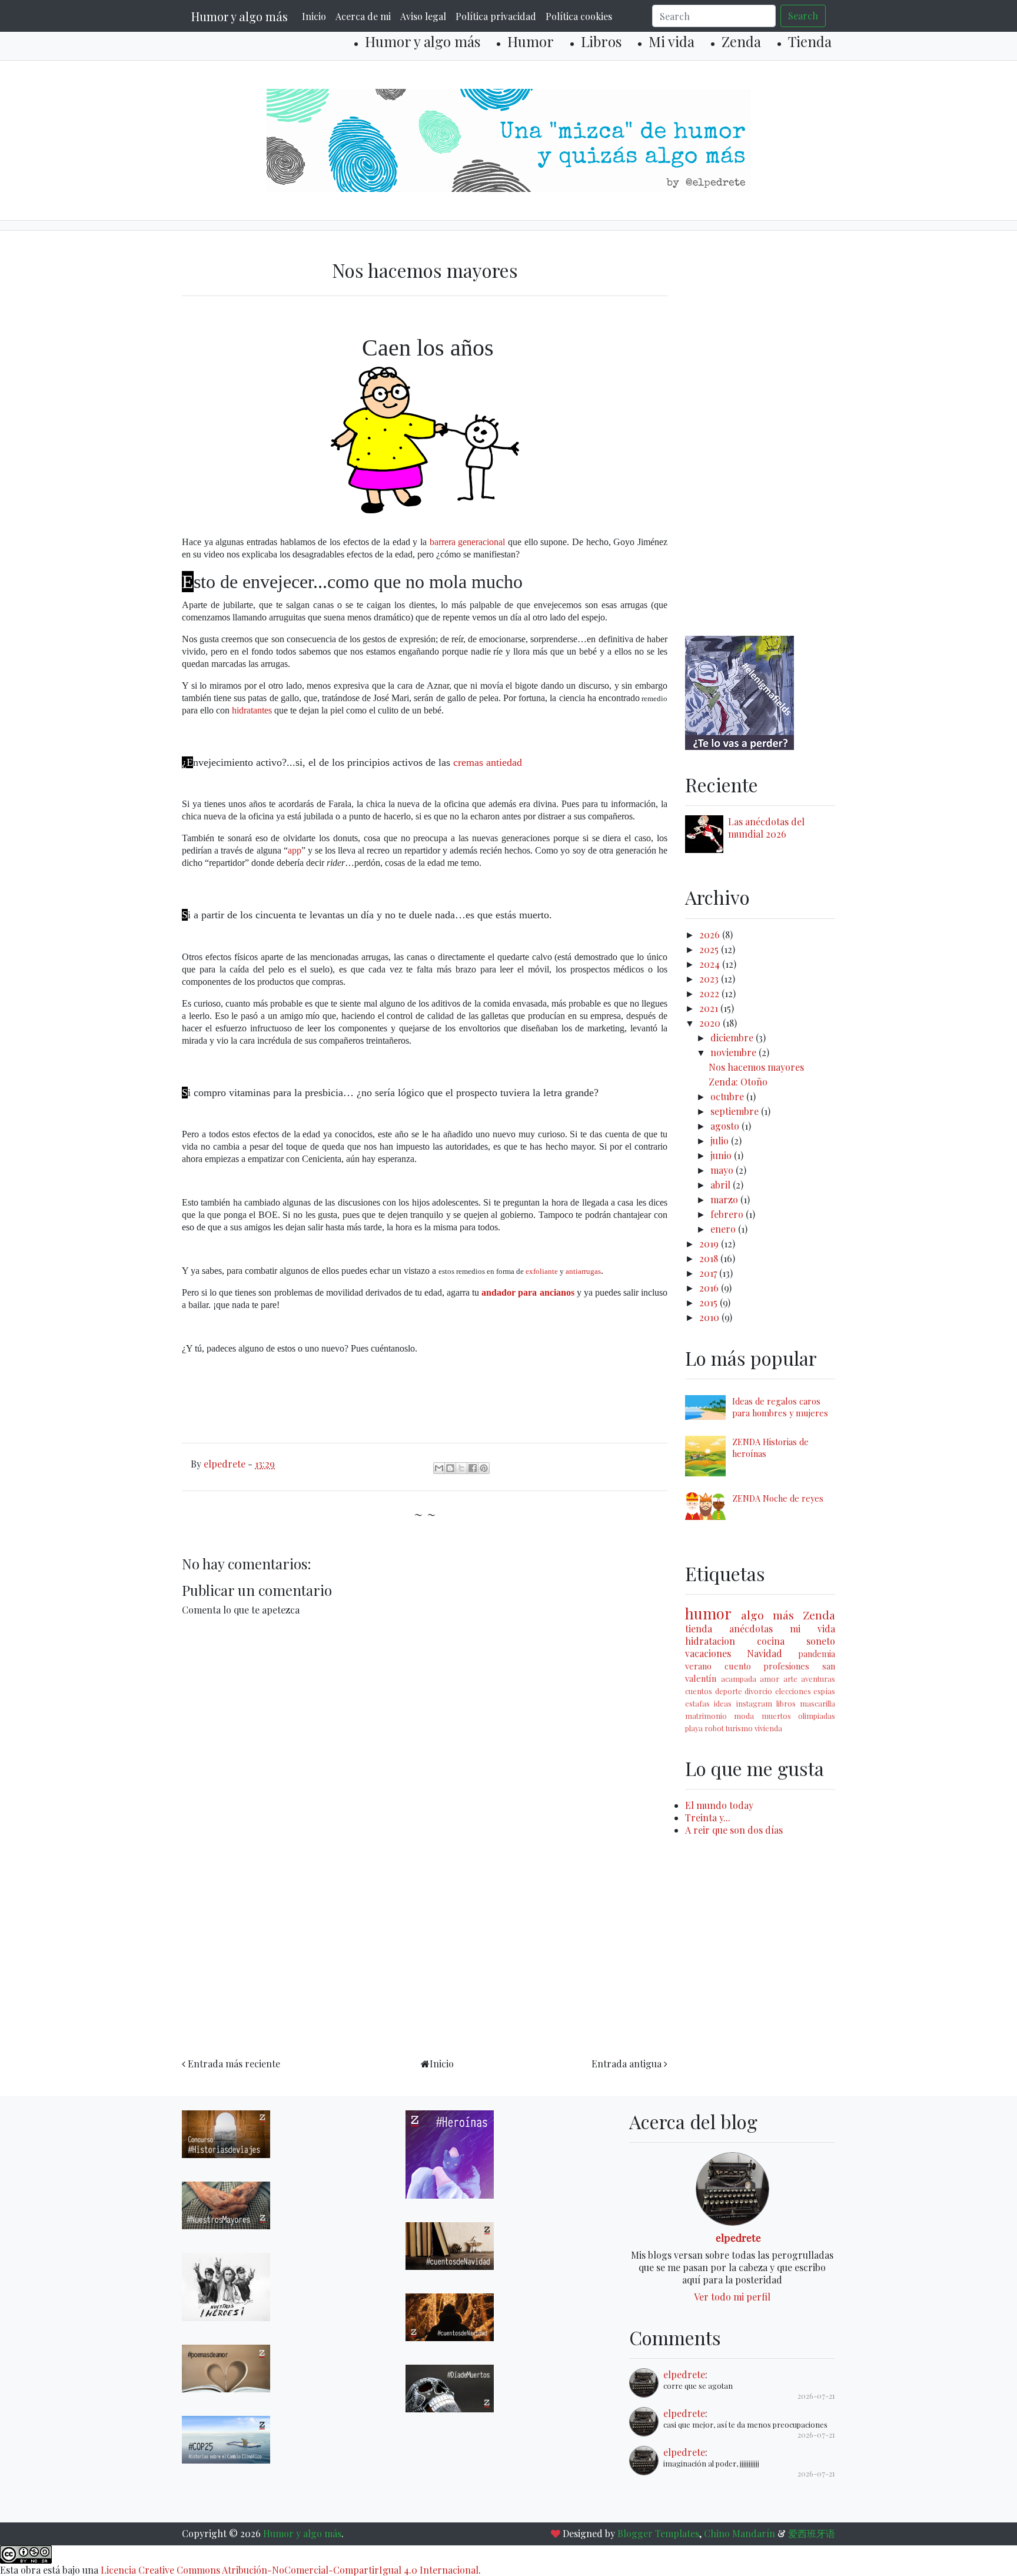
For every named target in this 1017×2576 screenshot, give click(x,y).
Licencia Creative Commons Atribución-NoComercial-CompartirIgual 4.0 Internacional (290, 2570)
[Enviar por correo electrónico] (439, 1468)
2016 (710, 1288)
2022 (710, 993)
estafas (697, 1703)
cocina (771, 1641)
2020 (711, 1023)
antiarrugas (583, 1271)
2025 (710, 949)
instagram (754, 1703)
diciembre (733, 1038)
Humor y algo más (240, 16)
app (295, 850)
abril (722, 1185)
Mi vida (672, 41)
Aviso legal (423, 16)
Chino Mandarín (740, 2533)
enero (724, 1229)
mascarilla (817, 1703)
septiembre (736, 1111)
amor (770, 1679)
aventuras (818, 1679)
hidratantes (252, 710)
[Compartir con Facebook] (473, 1468)
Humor (531, 41)
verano (698, 1666)
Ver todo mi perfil (732, 2297)
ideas (723, 1703)
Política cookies (579, 16)
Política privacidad (496, 16)
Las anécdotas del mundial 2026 (766, 828)
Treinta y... (708, 1818)
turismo (739, 1728)
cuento (738, 1666)
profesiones (786, 1666)
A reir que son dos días (734, 1830)
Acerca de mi (363, 16)
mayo (723, 1170)
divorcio (758, 1691)
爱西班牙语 (812, 2533)
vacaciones (708, 1653)
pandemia (817, 1654)
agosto (726, 1126)
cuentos (699, 1691)
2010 (710, 1317)
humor (708, 1613)
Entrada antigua (627, 2064)
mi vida (812, 1629)
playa (694, 1728)
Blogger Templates (658, 2533)
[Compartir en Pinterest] (484, 1468)
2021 (710, 1008)
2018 (710, 1258)
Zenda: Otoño (738, 1082)
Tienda (810, 41)
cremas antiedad (488, 762)
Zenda (741, 41)
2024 (711, 964)
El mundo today (719, 1805)
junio (722, 1155)
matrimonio (706, 1716)
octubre (728, 1096)
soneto (821, 1641)
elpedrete (738, 2237)
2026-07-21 (816, 2396)
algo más (767, 1615)
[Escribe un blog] (450, 1468)
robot (714, 1728)
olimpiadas (817, 1716)
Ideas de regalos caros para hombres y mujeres (780, 1407)
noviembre (734, 1052)
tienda (699, 1629)
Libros (601, 41)
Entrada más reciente (234, 2064)
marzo (725, 1199)
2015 (709, 1302)
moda (744, 1716)
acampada (739, 1679)
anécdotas (751, 1629)
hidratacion (710, 1641)
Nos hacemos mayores (756, 1067)
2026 (711, 935)
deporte (729, 1691)
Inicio (314, 16)
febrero (728, 1214)
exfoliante (542, 1271)
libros (786, 1703)
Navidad (765, 1653)
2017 (709, 1273)
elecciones (793, 1691)
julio (721, 1141)
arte (790, 1679)
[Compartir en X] (461, 1468)
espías (824, 1691)
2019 (710, 1244)
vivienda (768, 1728)
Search (803, 16)
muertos (776, 1716)
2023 (710, 979)
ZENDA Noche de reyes (778, 1498)
